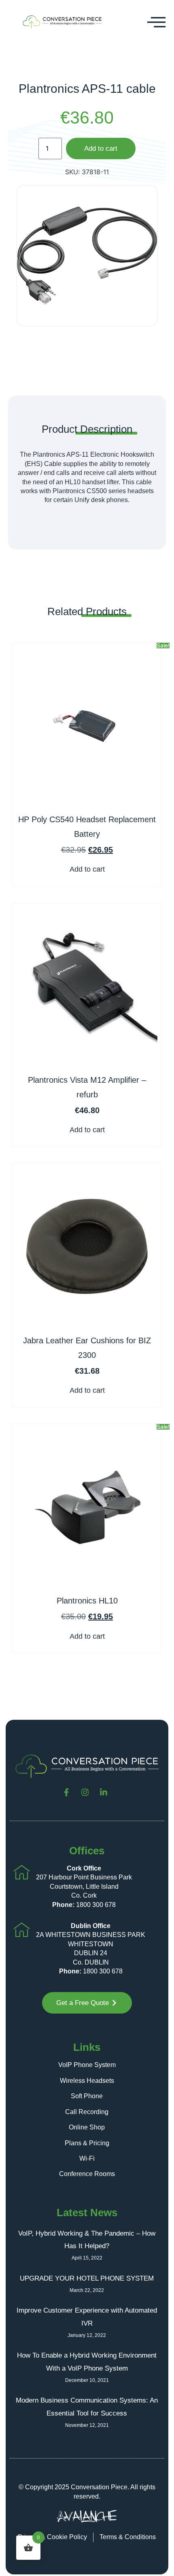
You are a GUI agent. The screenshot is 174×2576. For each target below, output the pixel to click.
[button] (157, 22)
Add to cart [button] (87, 869)
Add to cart (101, 149)
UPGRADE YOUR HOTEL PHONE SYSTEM (87, 2278)
